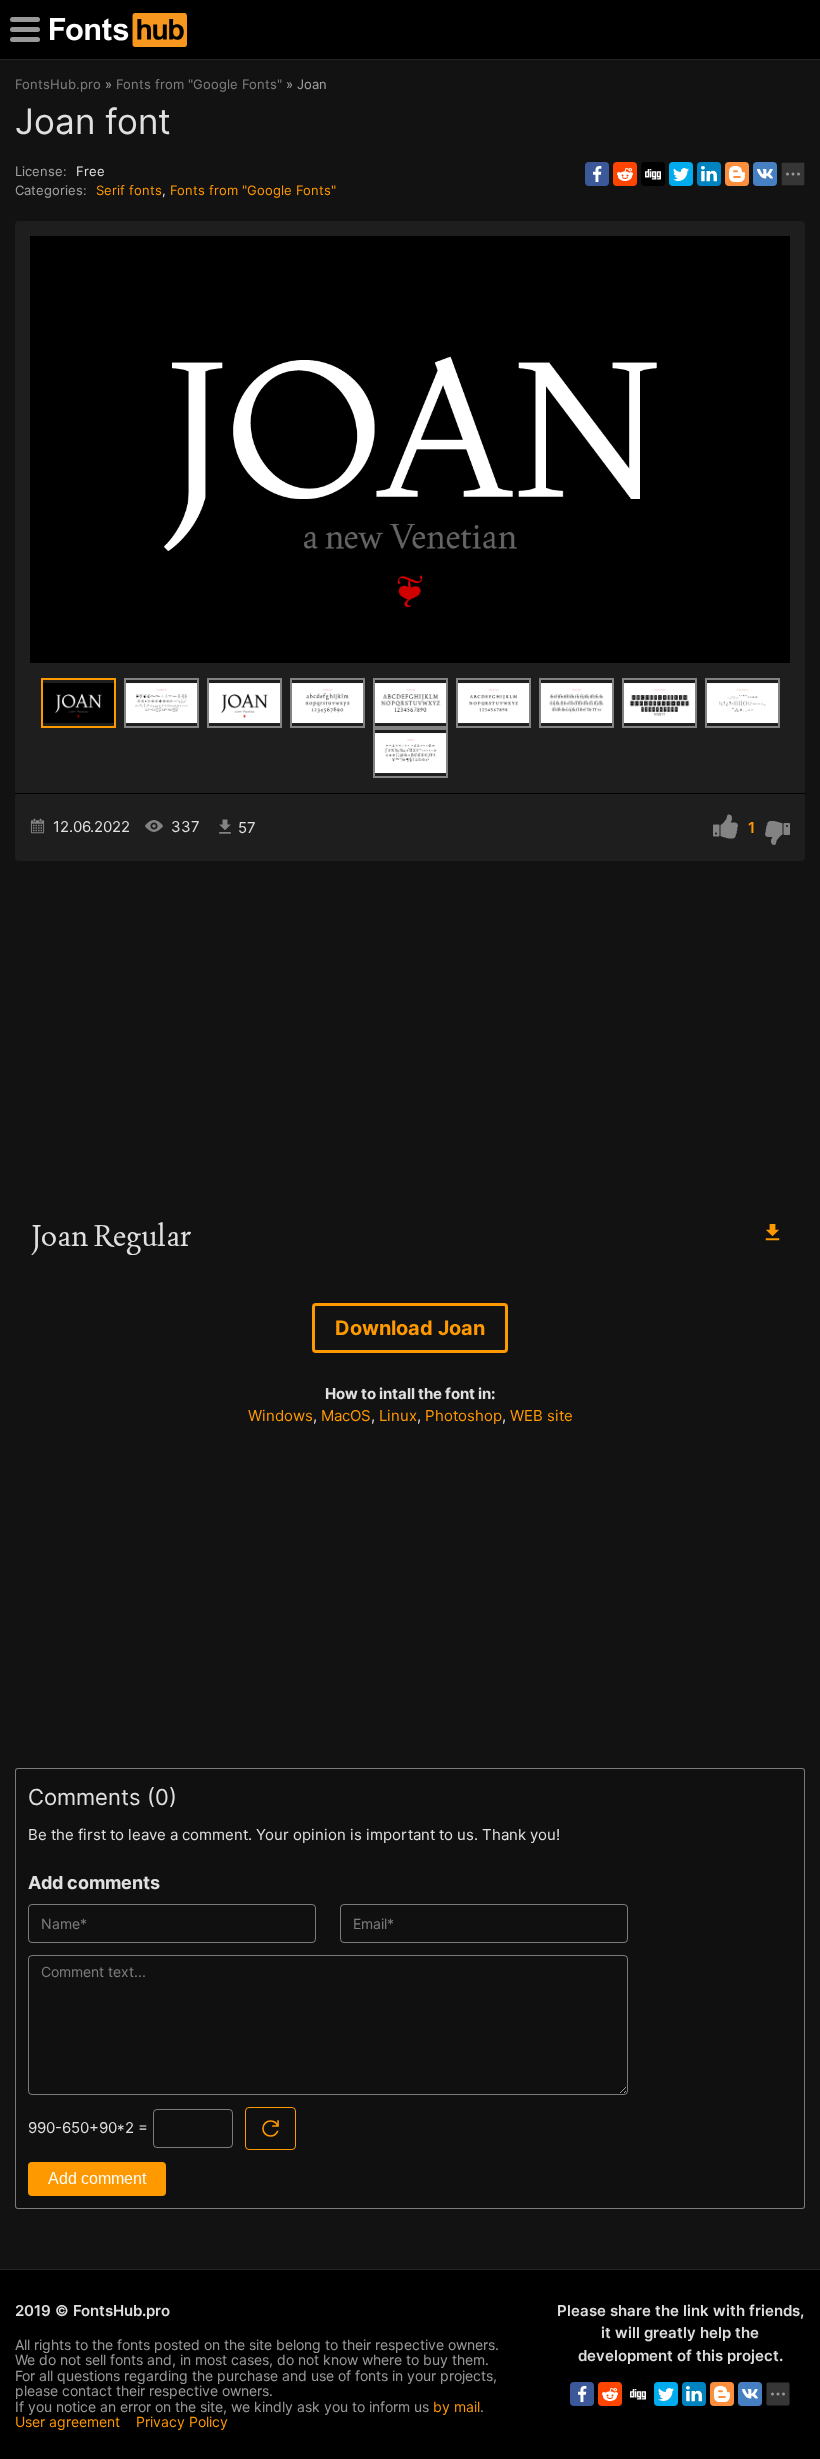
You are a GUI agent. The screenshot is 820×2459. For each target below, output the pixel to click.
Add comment (97, 2178)
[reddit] (625, 174)
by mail (456, 2406)
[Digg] (653, 174)
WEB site (541, 1415)
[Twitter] (681, 174)
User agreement (67, 2421)
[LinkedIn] (709, 174)
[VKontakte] (765, 174)
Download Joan (410, 1328)
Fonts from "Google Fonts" (253, 190)
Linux (398, 1415)
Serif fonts (129, 190)
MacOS (346, 1415)
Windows (280, 1415)
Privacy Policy (182, 2421)
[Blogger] (737, 174)
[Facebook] (597, 174)
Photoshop (463, 1415)
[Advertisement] (410, 1031)
